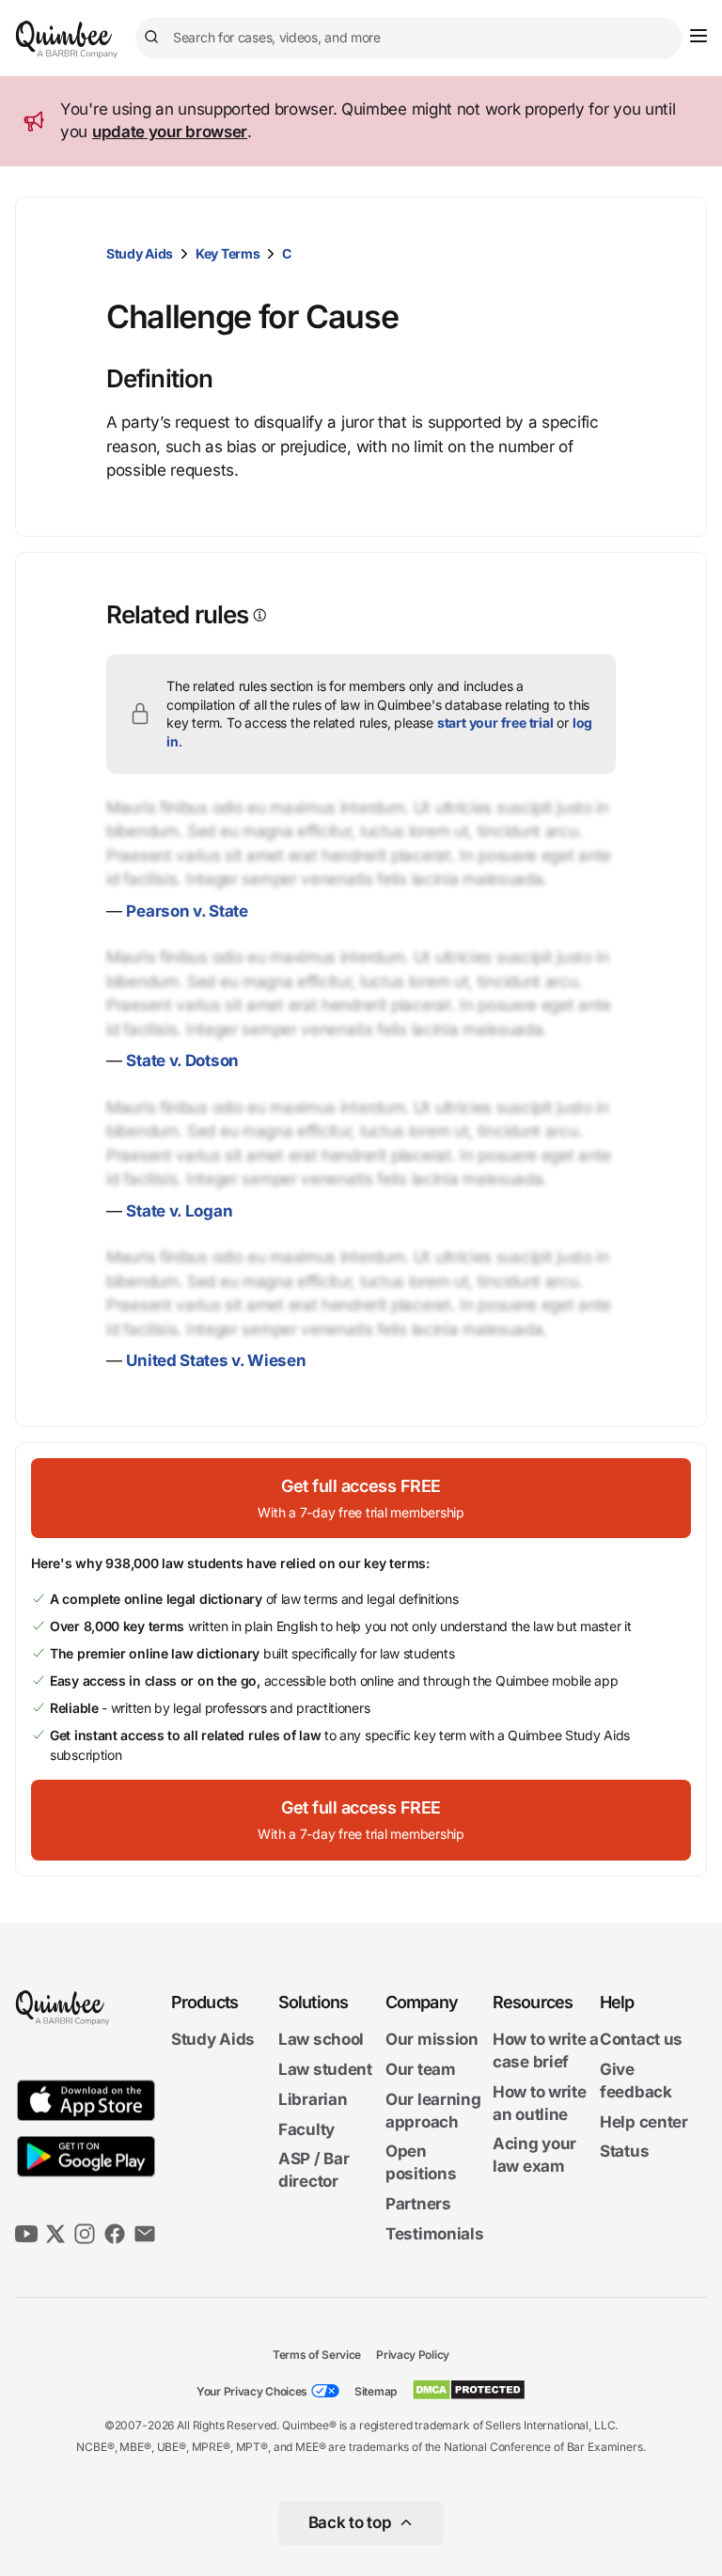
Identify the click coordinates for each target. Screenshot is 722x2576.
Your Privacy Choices (252, 2391)
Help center (644, 2122)
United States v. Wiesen (216, 1360)
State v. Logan (179, 1211)
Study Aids (140, 253)
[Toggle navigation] (698, 36)
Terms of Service (317, 2355)
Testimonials (434, 2234)
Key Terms (228, 253)
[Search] (154, 38)
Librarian (313, 2099)
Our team (421, 2069)
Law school (321, 2039)
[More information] (258, 615)
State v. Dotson (182, 1060)
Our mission (432, 2039)
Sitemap (376, 2391)
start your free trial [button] (495, 723)
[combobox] (409, 38)
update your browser (170, 132)
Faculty (306, 2129)
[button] (361, 1498)
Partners (418, 2204)
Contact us (641, 2039)
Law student (325, 2069)
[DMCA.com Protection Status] (469, 2390)
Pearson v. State (187, 911)
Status (624, 2151)
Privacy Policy (413, 2355)
